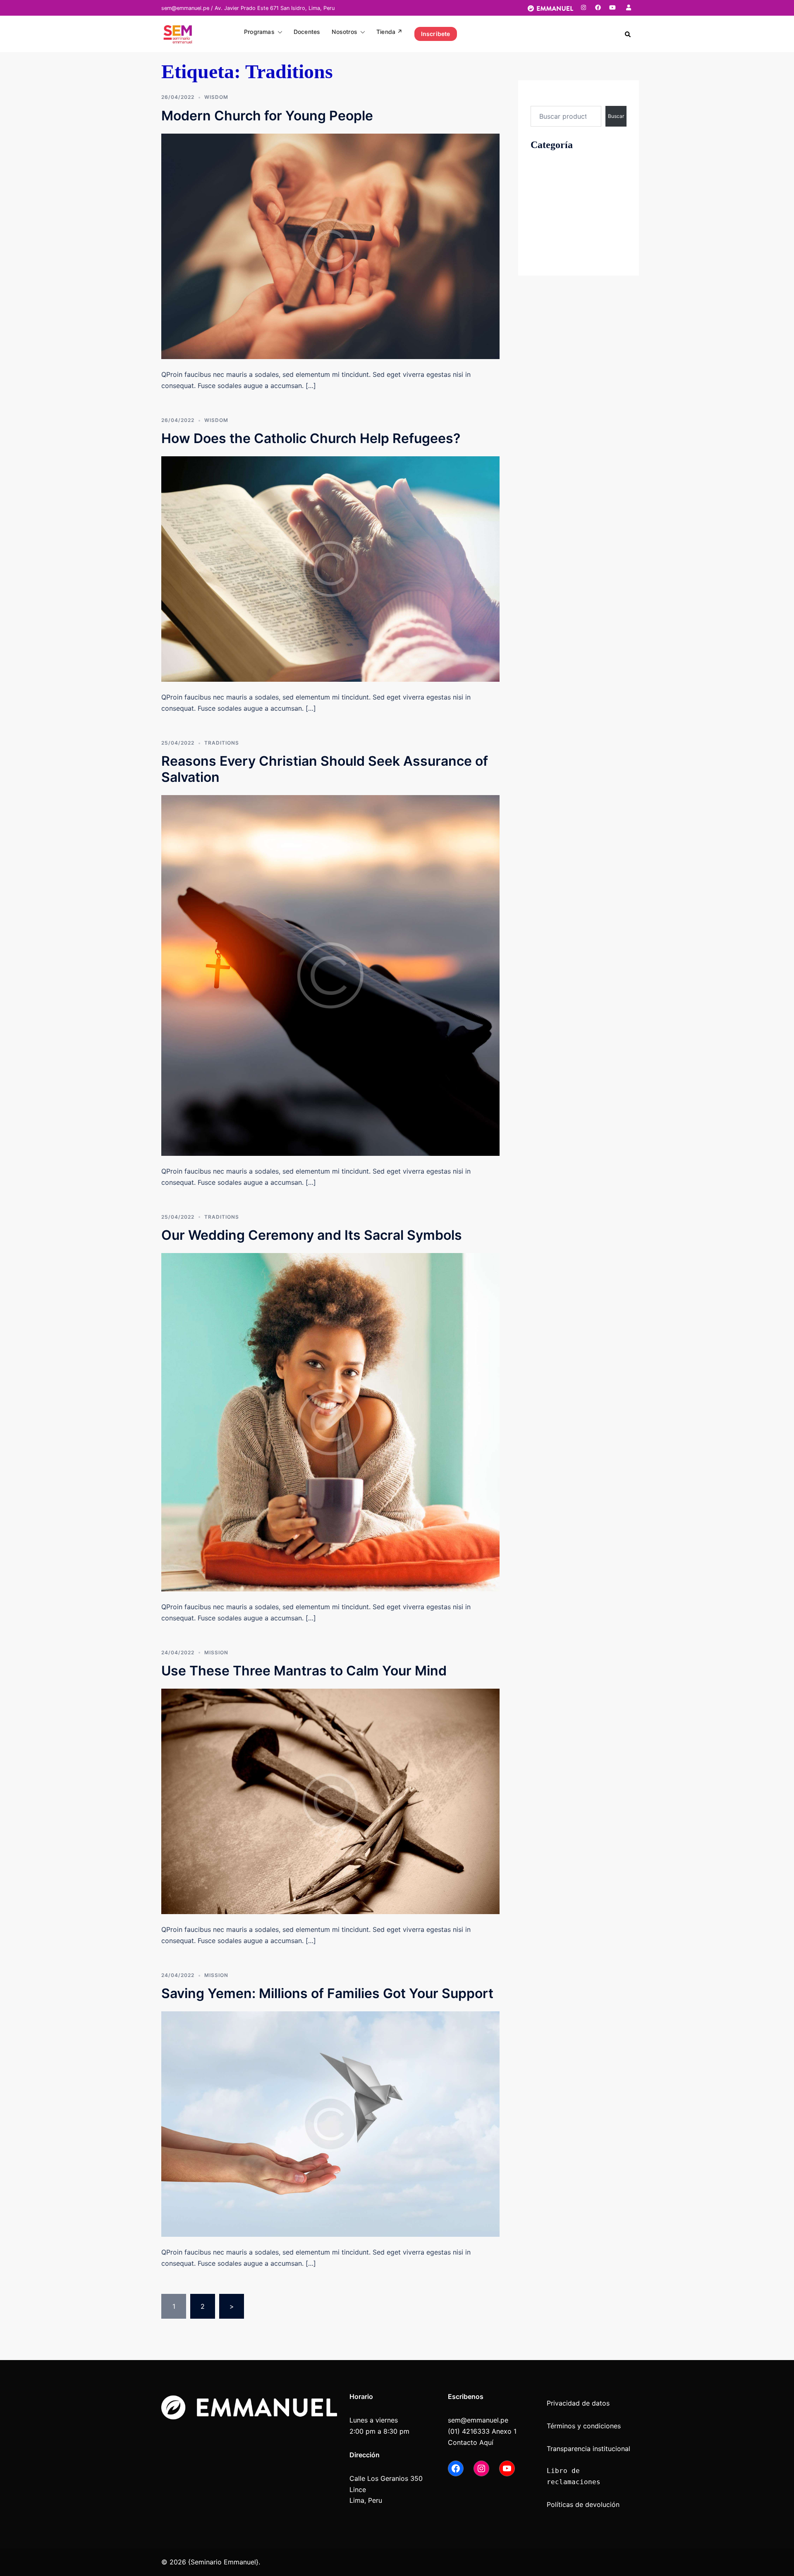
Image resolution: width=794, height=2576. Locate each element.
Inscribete (436, 34)
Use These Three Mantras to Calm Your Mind (304, 1671)
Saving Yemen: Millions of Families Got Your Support (327, 1993)
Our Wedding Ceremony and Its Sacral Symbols (312, 1235)
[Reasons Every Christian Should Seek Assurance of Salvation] (330, 975)
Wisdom (216, 97)
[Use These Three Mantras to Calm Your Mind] (330, 1801)
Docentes (307, 32)
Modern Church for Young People (267, 116)
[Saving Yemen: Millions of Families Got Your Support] (330, 2123)
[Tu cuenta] (629, 7)
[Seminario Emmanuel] (178, 33)
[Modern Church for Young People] (330, 246)
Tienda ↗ (390, 32)
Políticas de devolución (583, 2504)
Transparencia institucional (590, 2449)
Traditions (222, 743)
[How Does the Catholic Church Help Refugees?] (330, 568)
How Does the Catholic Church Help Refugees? (311, 438)
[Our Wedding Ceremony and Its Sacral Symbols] (330, 1421)
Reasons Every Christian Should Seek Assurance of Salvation (325, 769)
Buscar (541, 98)
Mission (216, 1652)
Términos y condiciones (584, 2426)
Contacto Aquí (471, 2442)
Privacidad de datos (578, 2403)
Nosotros (344, 32)
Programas (259, 32)
